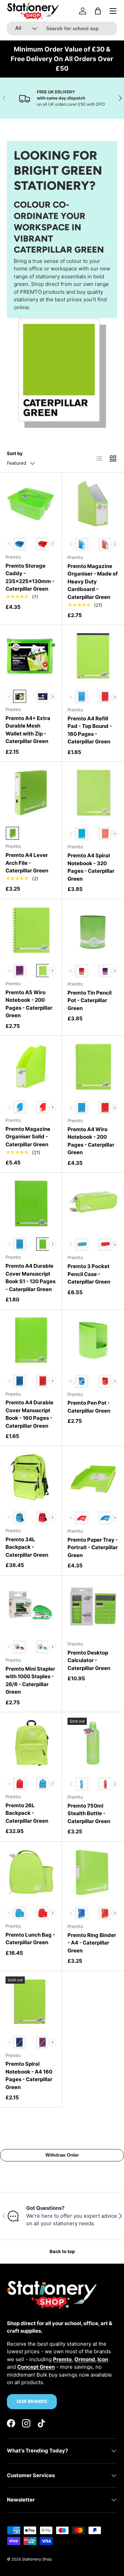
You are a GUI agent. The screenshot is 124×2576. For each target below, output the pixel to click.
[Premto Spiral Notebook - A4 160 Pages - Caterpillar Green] (31, 2002)
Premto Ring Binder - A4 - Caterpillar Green (92, 1943)
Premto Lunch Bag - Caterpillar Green (30, 1939)
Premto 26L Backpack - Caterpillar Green (27, 1813)
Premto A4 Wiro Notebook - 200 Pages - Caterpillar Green (91, 1141)
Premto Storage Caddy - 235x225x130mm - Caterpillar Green (30, 577)
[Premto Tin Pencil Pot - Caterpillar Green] (93, 930)
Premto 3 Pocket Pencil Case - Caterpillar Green (89, 1274)
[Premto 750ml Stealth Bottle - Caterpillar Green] (93, 1743)
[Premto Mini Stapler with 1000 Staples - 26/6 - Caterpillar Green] (31, 1606)
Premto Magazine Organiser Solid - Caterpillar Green (28, 1137)
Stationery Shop (37, 2559)
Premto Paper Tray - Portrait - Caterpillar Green (93, 1547)
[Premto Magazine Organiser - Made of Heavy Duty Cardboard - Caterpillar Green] (93, 503)
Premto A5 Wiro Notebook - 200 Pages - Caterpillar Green (29, 1004)
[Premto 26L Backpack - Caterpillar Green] (31, 1743)
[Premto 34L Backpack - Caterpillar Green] (31, 1477)
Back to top (62, 2251)
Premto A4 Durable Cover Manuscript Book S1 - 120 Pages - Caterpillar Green (30, 1278)
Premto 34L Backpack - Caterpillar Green (27, 1547)
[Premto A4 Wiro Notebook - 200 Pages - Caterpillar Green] (93, 1067)
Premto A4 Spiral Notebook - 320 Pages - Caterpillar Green (91, 867)
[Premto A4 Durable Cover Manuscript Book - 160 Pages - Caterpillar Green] (31, 1340)
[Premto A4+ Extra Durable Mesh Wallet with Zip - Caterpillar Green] (31, 656)
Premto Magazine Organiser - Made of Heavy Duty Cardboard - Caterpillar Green (93, 582)
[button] (98, 11)
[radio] (20, 544)
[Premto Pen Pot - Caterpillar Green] (93, 1341)
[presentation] (53, 544)
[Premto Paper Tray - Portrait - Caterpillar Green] (93, 1477)
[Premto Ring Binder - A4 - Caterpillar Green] (93, 1872)
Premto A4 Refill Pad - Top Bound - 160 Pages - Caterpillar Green (90, 730)
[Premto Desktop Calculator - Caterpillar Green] (93, 1606)
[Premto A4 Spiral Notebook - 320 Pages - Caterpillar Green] (93, 793)
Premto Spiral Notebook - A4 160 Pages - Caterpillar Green (29, 2075)
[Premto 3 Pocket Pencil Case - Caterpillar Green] (93, 1204)
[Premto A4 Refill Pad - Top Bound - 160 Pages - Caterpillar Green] (93, 656)
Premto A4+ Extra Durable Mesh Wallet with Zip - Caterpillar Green (28, 730)
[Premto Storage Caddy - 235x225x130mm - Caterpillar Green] (31, 503)
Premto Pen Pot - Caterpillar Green (89, 1407)
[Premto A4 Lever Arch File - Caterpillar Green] (31, 793)
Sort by (15, 453)
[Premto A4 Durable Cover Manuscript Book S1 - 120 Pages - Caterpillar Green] (31, 1203)
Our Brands (32, 2401)
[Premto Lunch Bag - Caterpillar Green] (31, 1872)
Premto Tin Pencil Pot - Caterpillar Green (90, 1000)
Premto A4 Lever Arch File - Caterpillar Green (27, 863)
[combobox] (62, 28)
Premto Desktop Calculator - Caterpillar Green (89, 1660)
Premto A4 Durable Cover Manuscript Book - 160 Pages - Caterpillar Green (29, 1414)
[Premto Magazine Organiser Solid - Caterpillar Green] (31, 1066)
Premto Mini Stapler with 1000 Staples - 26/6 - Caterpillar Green (30, 1680)
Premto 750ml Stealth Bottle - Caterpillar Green (89, 1813)
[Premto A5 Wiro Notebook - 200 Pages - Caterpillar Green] (31, 930)
